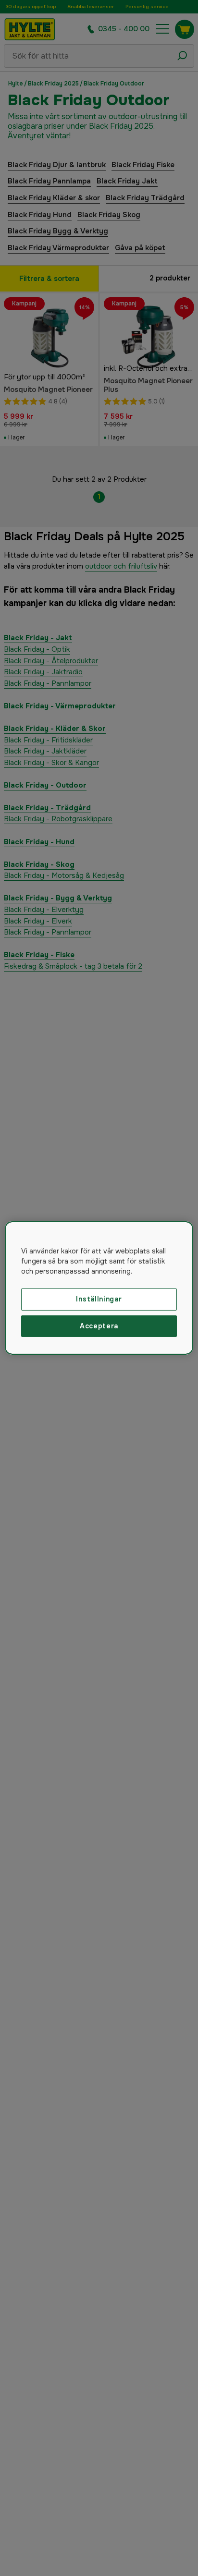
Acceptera (99, 1326)
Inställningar (99, 1299)
